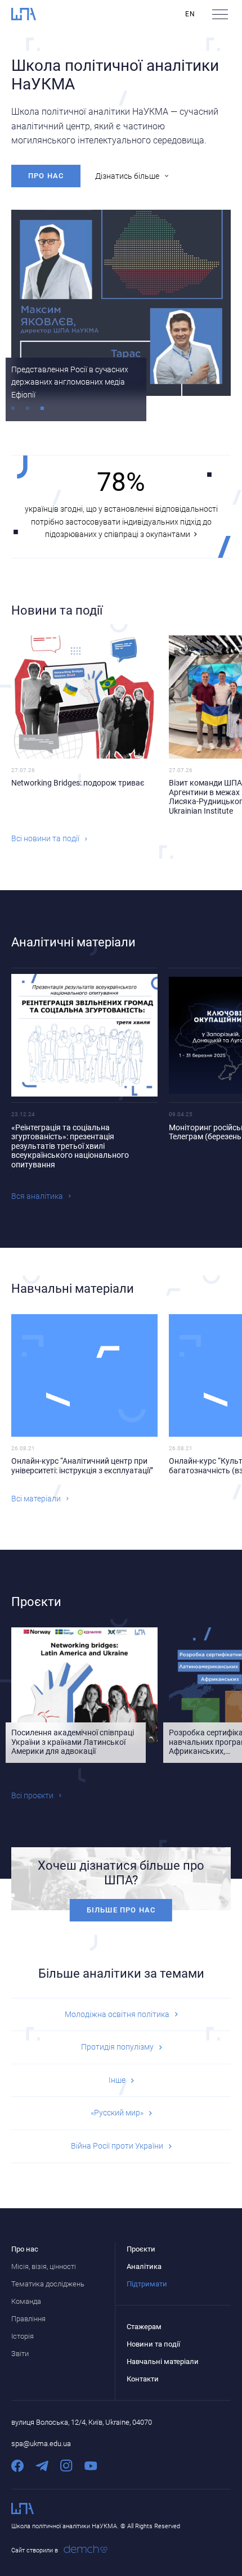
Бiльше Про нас (121, 1910)
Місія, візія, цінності (44, 2266)
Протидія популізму (117, 2047)
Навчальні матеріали (163, 2361)
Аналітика (144, 2266)
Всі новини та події (45, 838)
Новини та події (153, 2344)
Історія (23, 2336)
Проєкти (141, 2249)
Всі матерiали (36, 1499)
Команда (26, 2301)
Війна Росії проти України (117, 2146)
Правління (28, 2319)
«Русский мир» (117, 2113)
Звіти (20, 2354)
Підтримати (147, 2284)
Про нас (46, 176)
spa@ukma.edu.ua (41, 2444)
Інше (117, 2080)
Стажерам (144, 2327)
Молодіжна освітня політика (117, 2014)
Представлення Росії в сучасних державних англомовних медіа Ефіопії (70, 382)
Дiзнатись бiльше (127, 176)
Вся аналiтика (37, 1196)
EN (190, 14)
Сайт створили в (35, 2550)
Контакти (143, 2379)
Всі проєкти (32, 1795)
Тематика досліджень (48, 2284)
